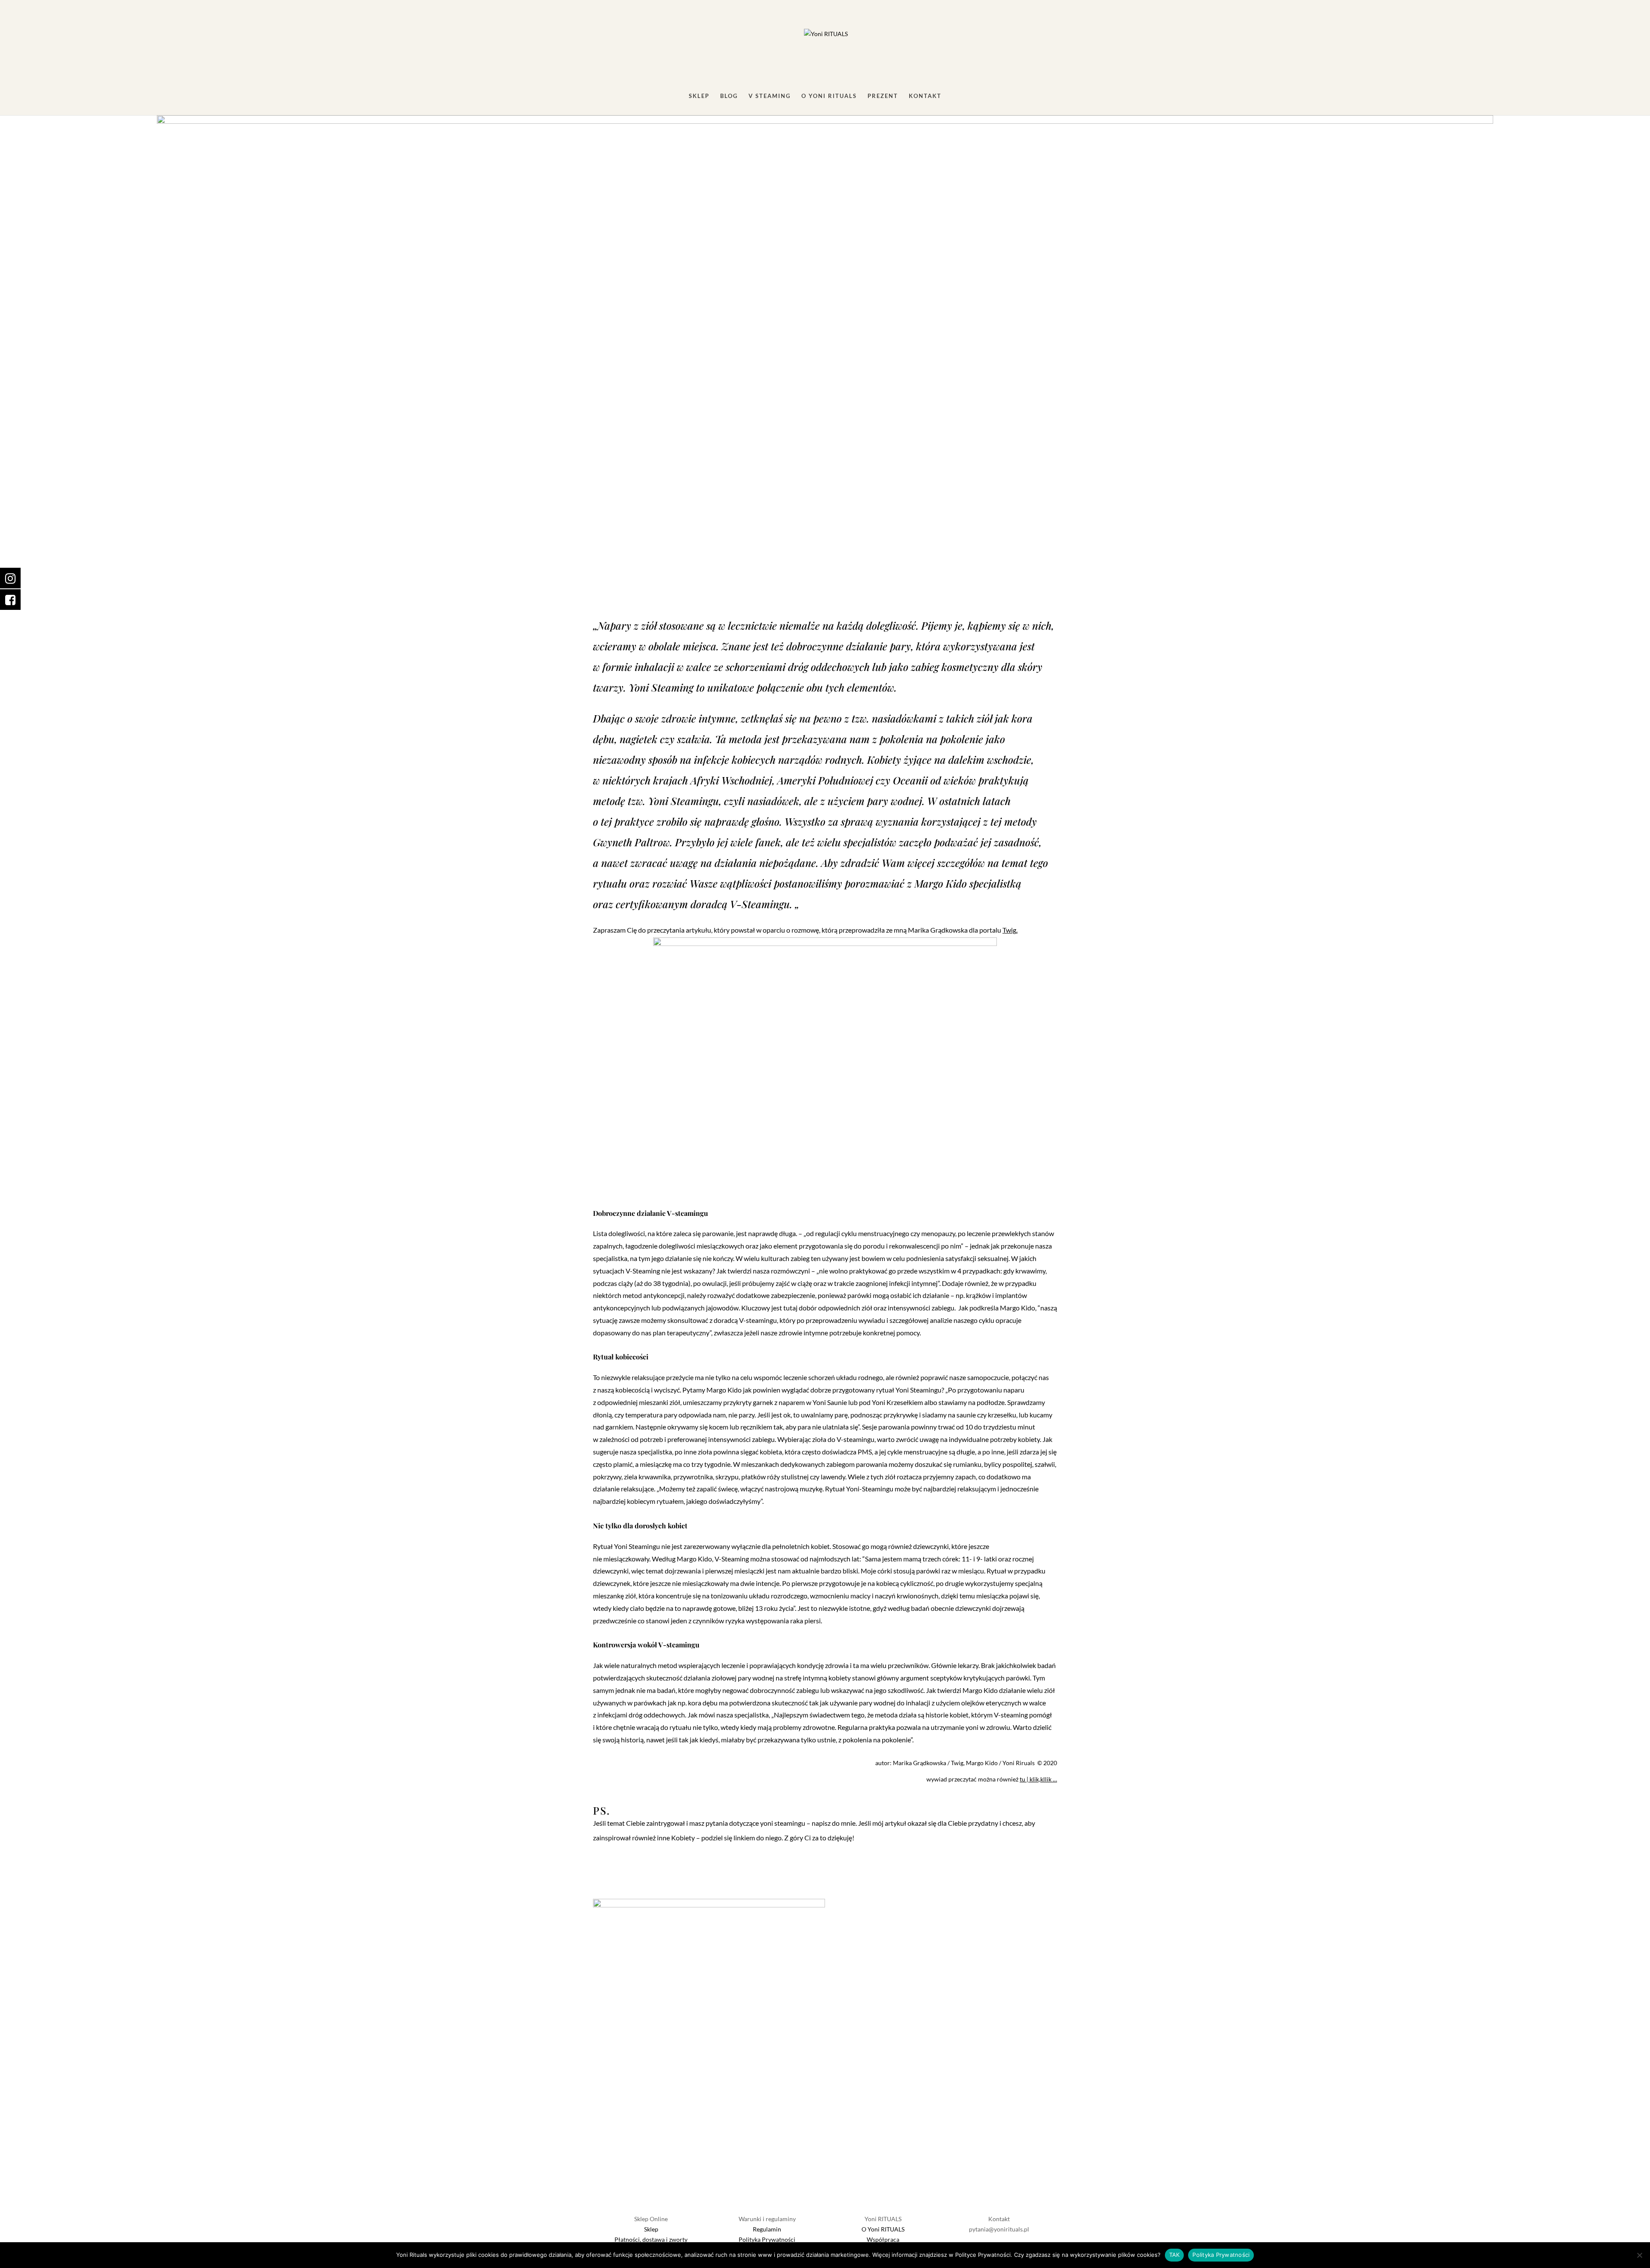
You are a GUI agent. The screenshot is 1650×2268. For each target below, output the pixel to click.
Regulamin (767, 2229)
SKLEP (699, 96)
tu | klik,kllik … (1038, 1779)
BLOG (729, 96)
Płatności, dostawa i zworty (651, 2239)
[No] (1639, 2255)
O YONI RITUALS (829, 96)
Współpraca (883, 2239)
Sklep (651, 2229)
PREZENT (883, 96)
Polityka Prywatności (767, 2239)
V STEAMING (770, 96)
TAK (1175, 2255)
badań (920, 1608)
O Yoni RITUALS (883, 2229)
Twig (1009, 930)
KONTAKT (925, 96)
